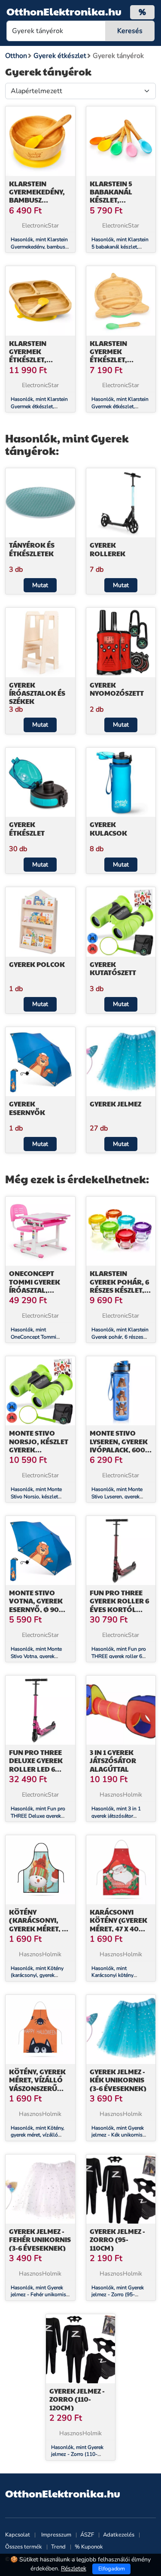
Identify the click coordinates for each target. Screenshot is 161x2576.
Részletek (74, 2568)
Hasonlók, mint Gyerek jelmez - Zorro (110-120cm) (77, 2455)
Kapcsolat (18, 2535)
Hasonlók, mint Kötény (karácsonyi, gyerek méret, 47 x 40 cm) (37, 1976)
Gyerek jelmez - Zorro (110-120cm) (77, 2399)
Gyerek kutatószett (113, 968)
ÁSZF (87, 2535)
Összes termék (24, 2547)
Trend (58, 2547)
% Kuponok (89, 2547)
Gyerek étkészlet (27, 828)
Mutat (40, 585)
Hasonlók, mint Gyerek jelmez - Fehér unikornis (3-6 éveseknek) (38, 2295)
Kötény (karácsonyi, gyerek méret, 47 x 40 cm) (39, 1924)
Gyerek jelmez (115, 1104)
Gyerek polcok (37, 964)
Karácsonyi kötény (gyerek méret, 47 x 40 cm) (118, 1924)
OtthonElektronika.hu (64, 11)
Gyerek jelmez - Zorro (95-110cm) (117, 2239)
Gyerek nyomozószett (117, 689)
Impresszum (56, 2535)
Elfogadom (112, 2569)
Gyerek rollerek (108, 549)
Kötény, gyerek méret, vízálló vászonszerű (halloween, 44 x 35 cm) (38, 2088)
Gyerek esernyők (27, 1108)
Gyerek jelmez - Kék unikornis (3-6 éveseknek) (118, 2080)
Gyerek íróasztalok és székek (37, 693)
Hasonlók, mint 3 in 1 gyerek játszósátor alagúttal (116, 1816)
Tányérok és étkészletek (32, 549)
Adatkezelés (119, 2535)
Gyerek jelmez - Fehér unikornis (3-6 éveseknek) (40, 2239)
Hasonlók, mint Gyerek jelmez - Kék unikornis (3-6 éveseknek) (118, 2135)
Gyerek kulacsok (108, 828)
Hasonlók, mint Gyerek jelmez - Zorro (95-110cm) (118, 2295)
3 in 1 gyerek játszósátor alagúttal (113, 1760)
